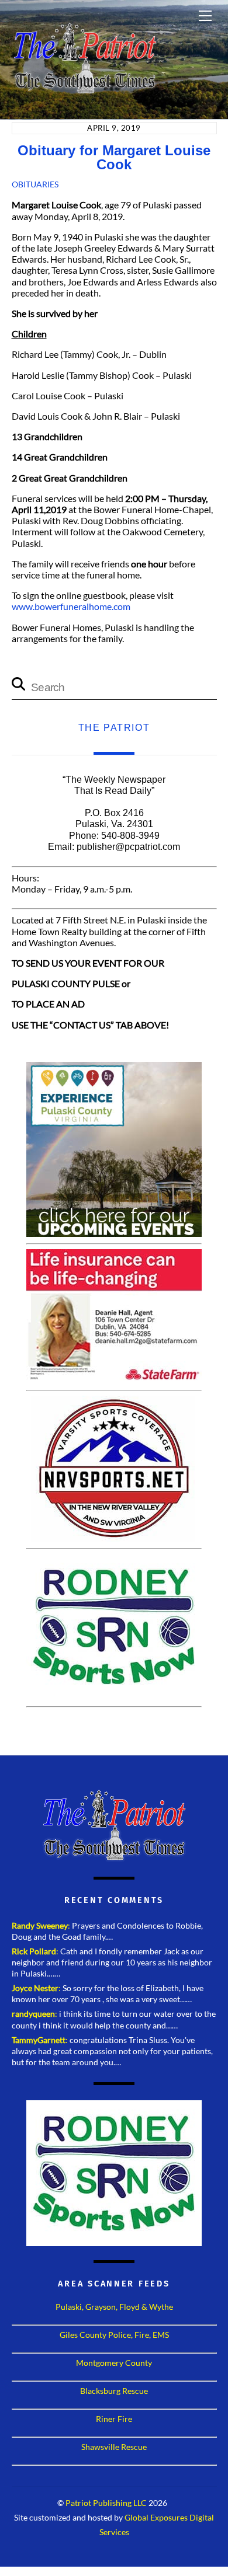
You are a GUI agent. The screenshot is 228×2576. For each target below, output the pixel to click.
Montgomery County (114, 2363)
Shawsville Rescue (114, 2447)
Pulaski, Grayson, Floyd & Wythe (114, 2307)
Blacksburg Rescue (114, 2391)
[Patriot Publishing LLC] (85, 89)
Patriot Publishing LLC (106, 2503)
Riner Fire (114, 2419)
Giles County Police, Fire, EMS (114, 2335)
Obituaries (35, 184)
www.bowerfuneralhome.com (71, 606)
